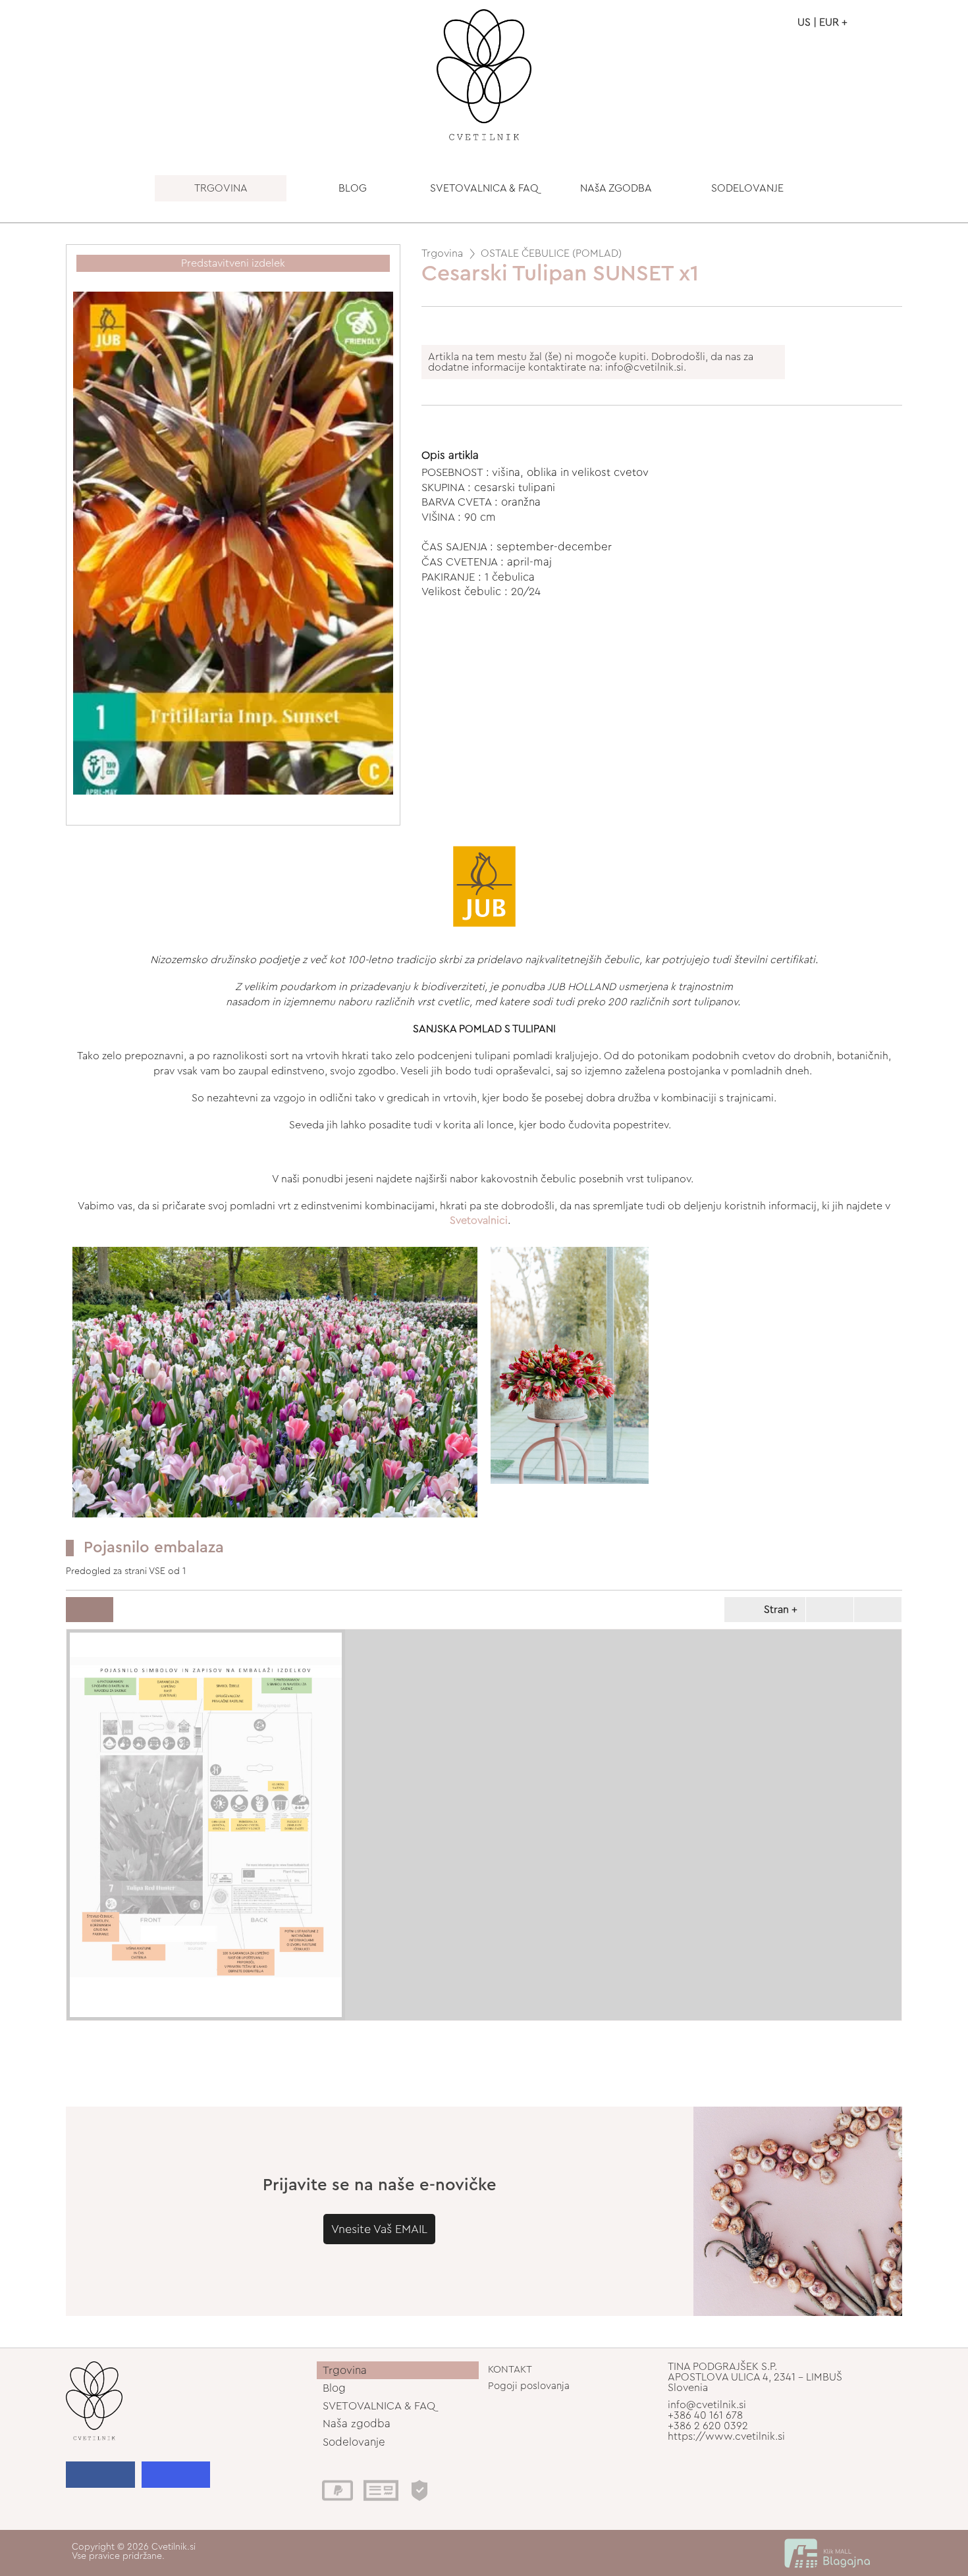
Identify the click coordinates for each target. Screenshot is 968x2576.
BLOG (353, 188)
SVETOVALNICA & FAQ (484, 188)
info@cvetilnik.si (707, 2405)
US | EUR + (822, 22)
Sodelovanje (354, 2442)
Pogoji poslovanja (529, 2386)
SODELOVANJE (747, 188)
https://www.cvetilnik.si (726, 2436)
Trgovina (442, 253)
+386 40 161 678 (705, 2415)
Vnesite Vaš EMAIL (379, 2229)
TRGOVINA (221, 188)
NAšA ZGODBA (616, 188)
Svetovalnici (479, 1221)
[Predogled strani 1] (206, 1825)
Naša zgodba (357, 2424)
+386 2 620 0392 (708, 2426)
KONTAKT (510, 2370)
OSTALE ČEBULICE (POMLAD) (551, 253)
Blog (334, 2388)
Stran (776, 1610)
